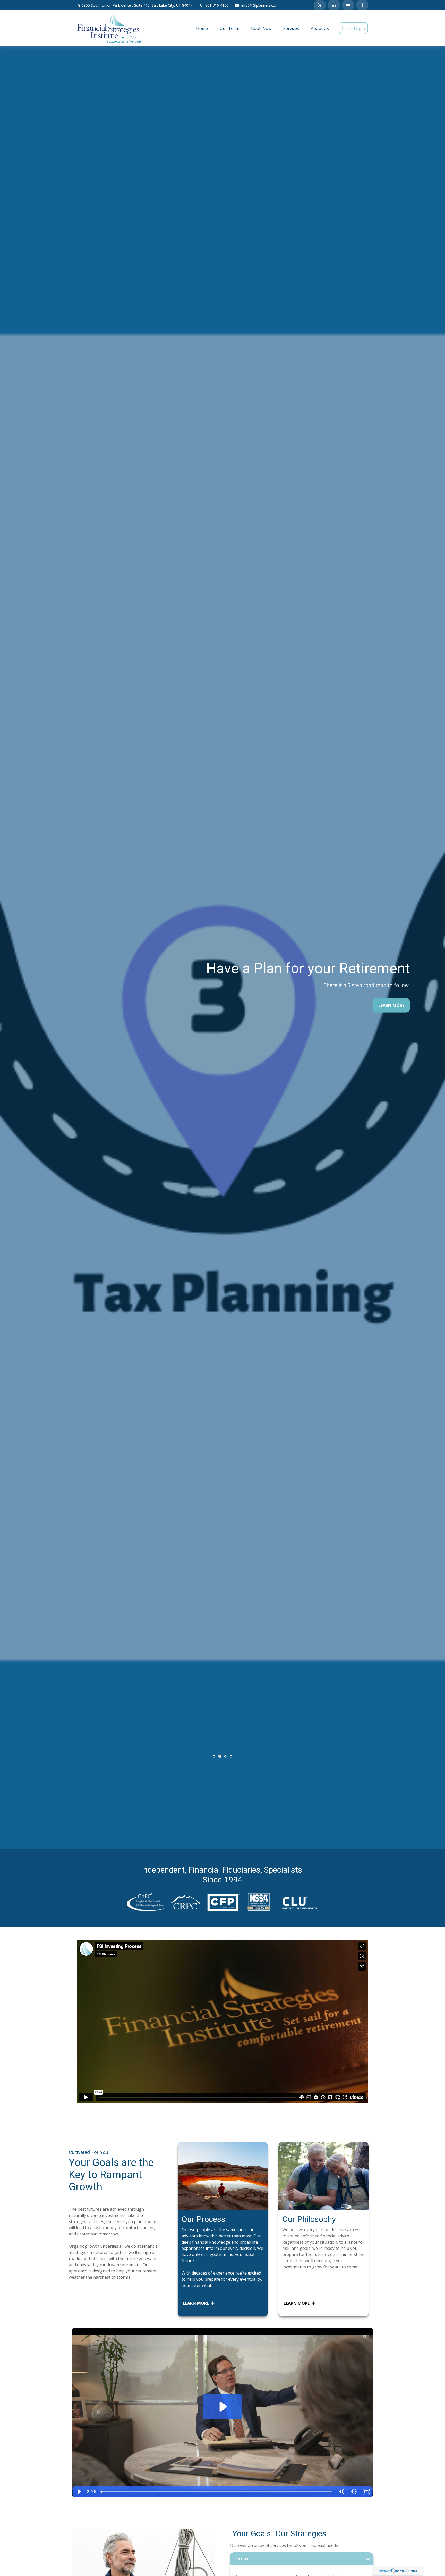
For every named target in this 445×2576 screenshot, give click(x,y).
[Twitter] (320, 5)
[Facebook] (362, 5)
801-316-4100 (217, 5)
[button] (202, 28)
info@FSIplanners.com (260, 5)
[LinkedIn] (334, 5)
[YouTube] (348, 5)
